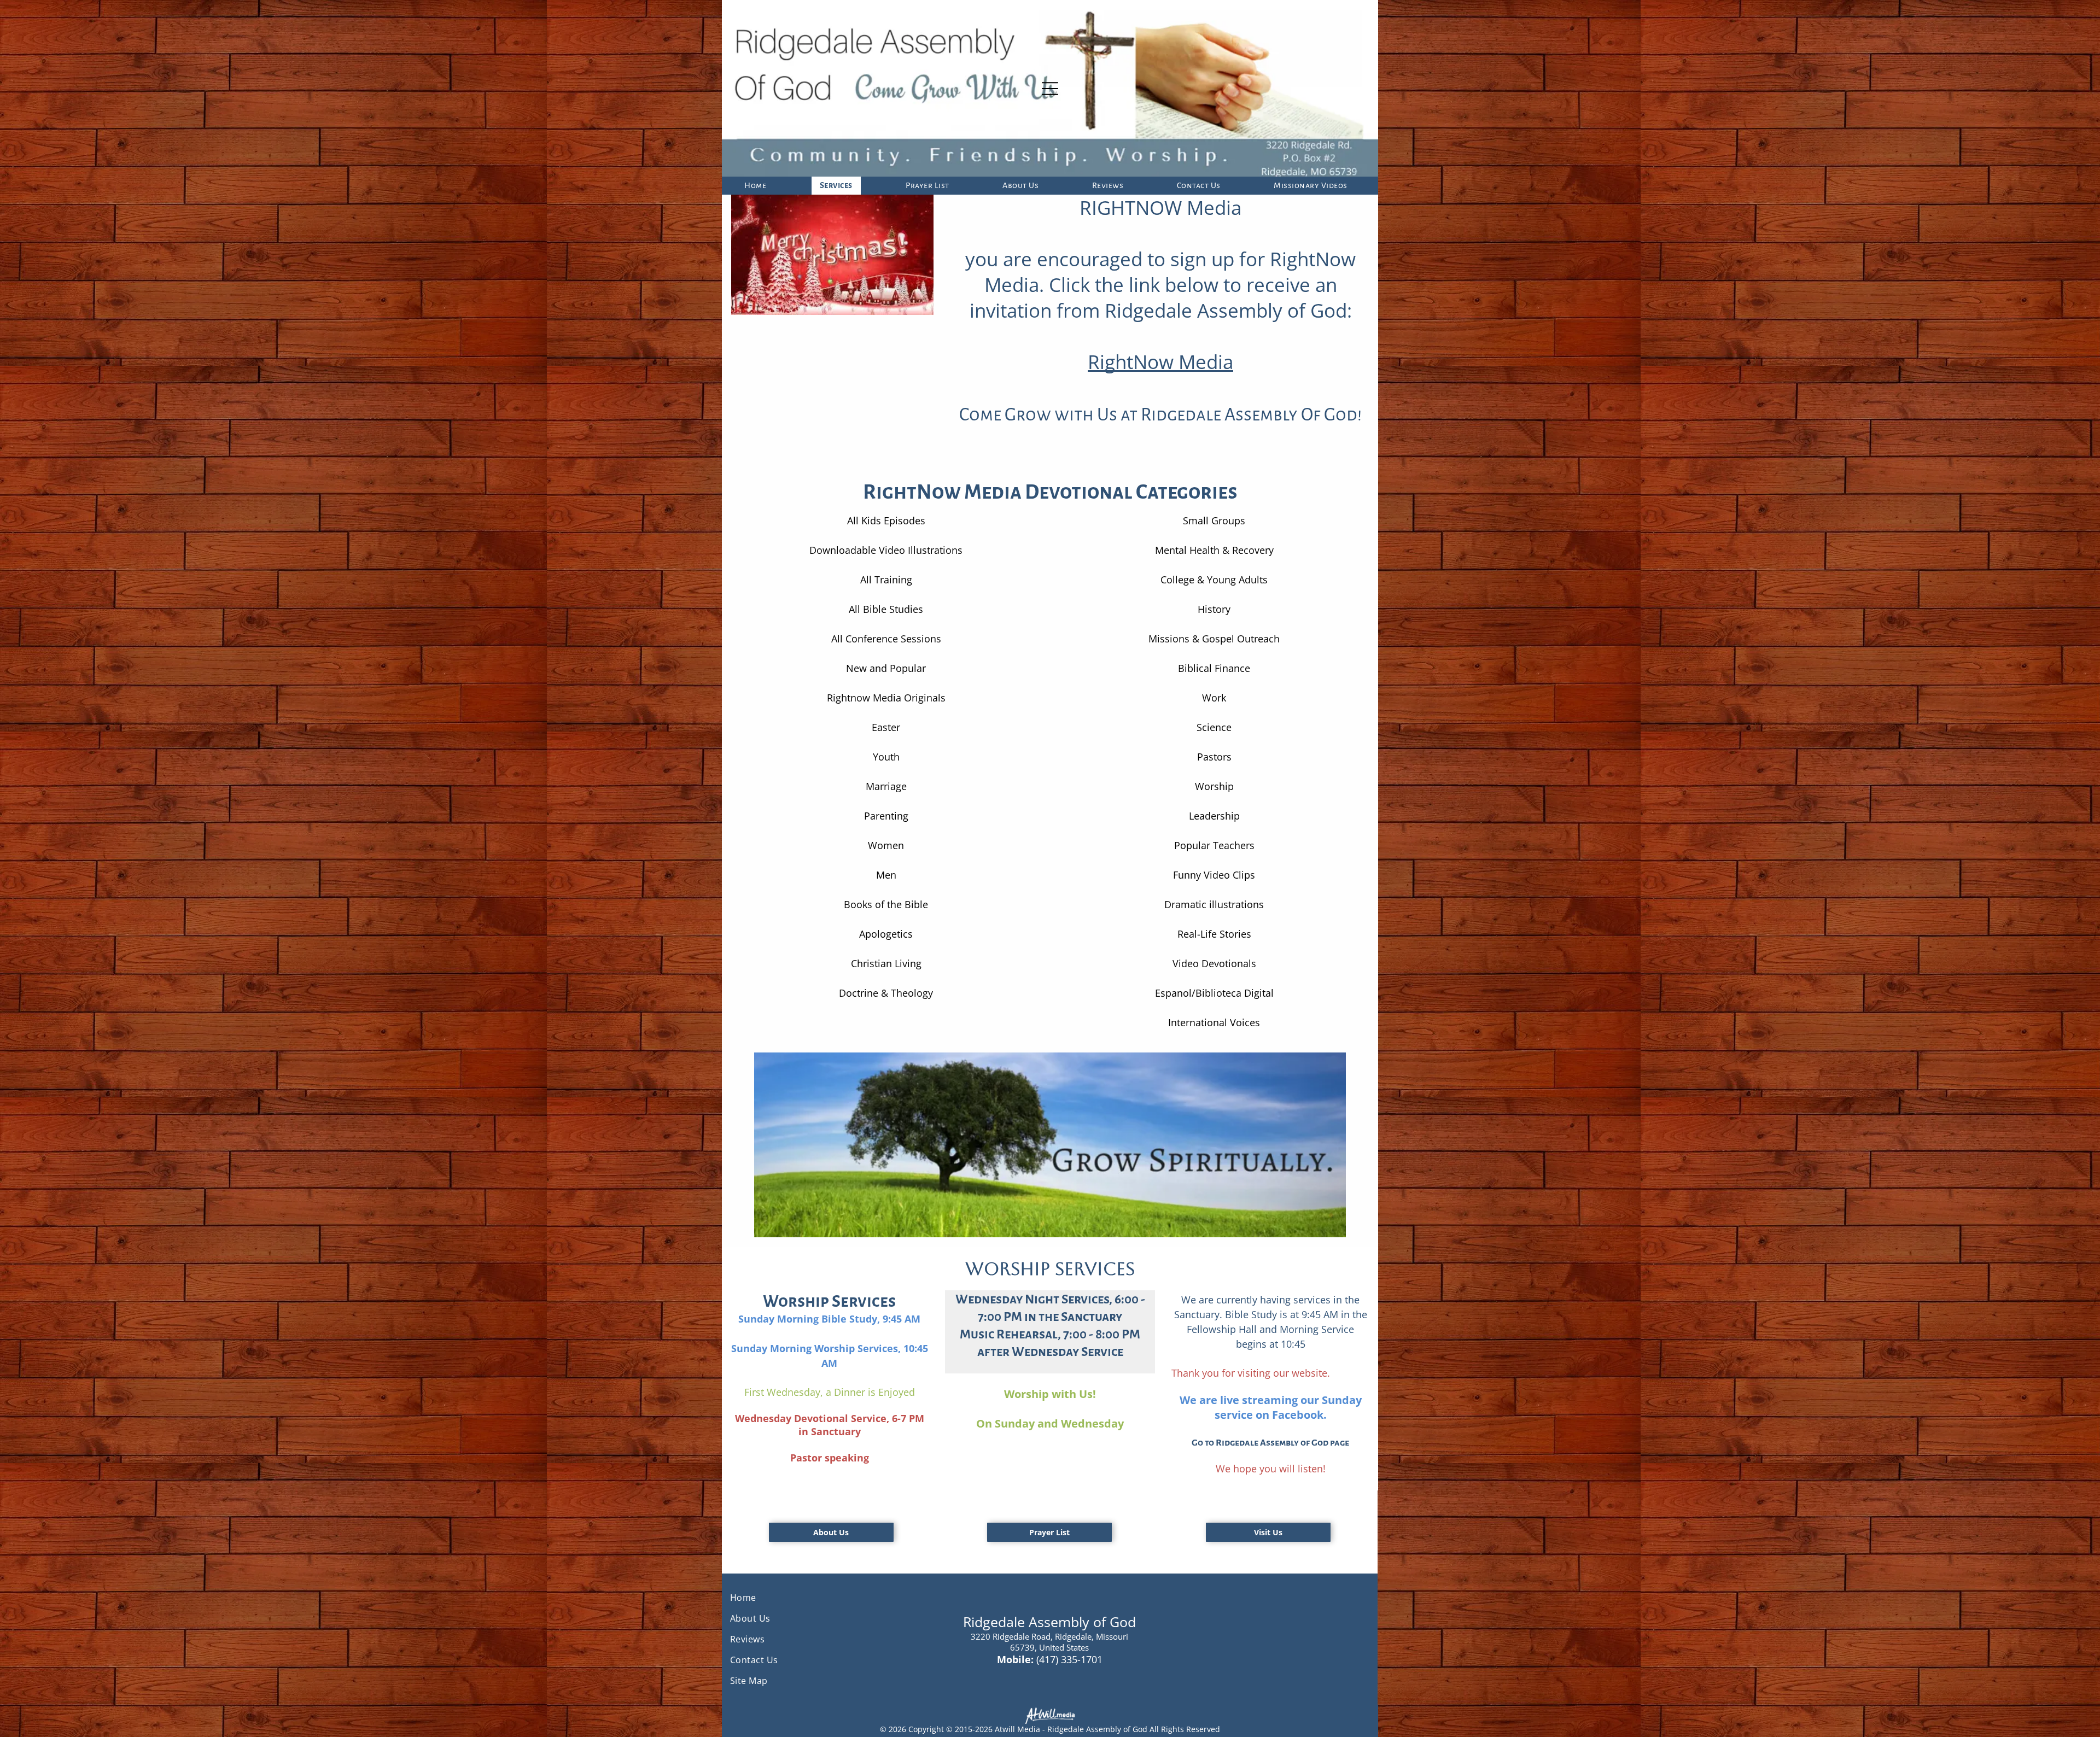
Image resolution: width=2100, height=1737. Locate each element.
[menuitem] (759, 186)
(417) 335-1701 (1069, 1659)
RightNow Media (1160, 362)
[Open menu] (1050, 89)
